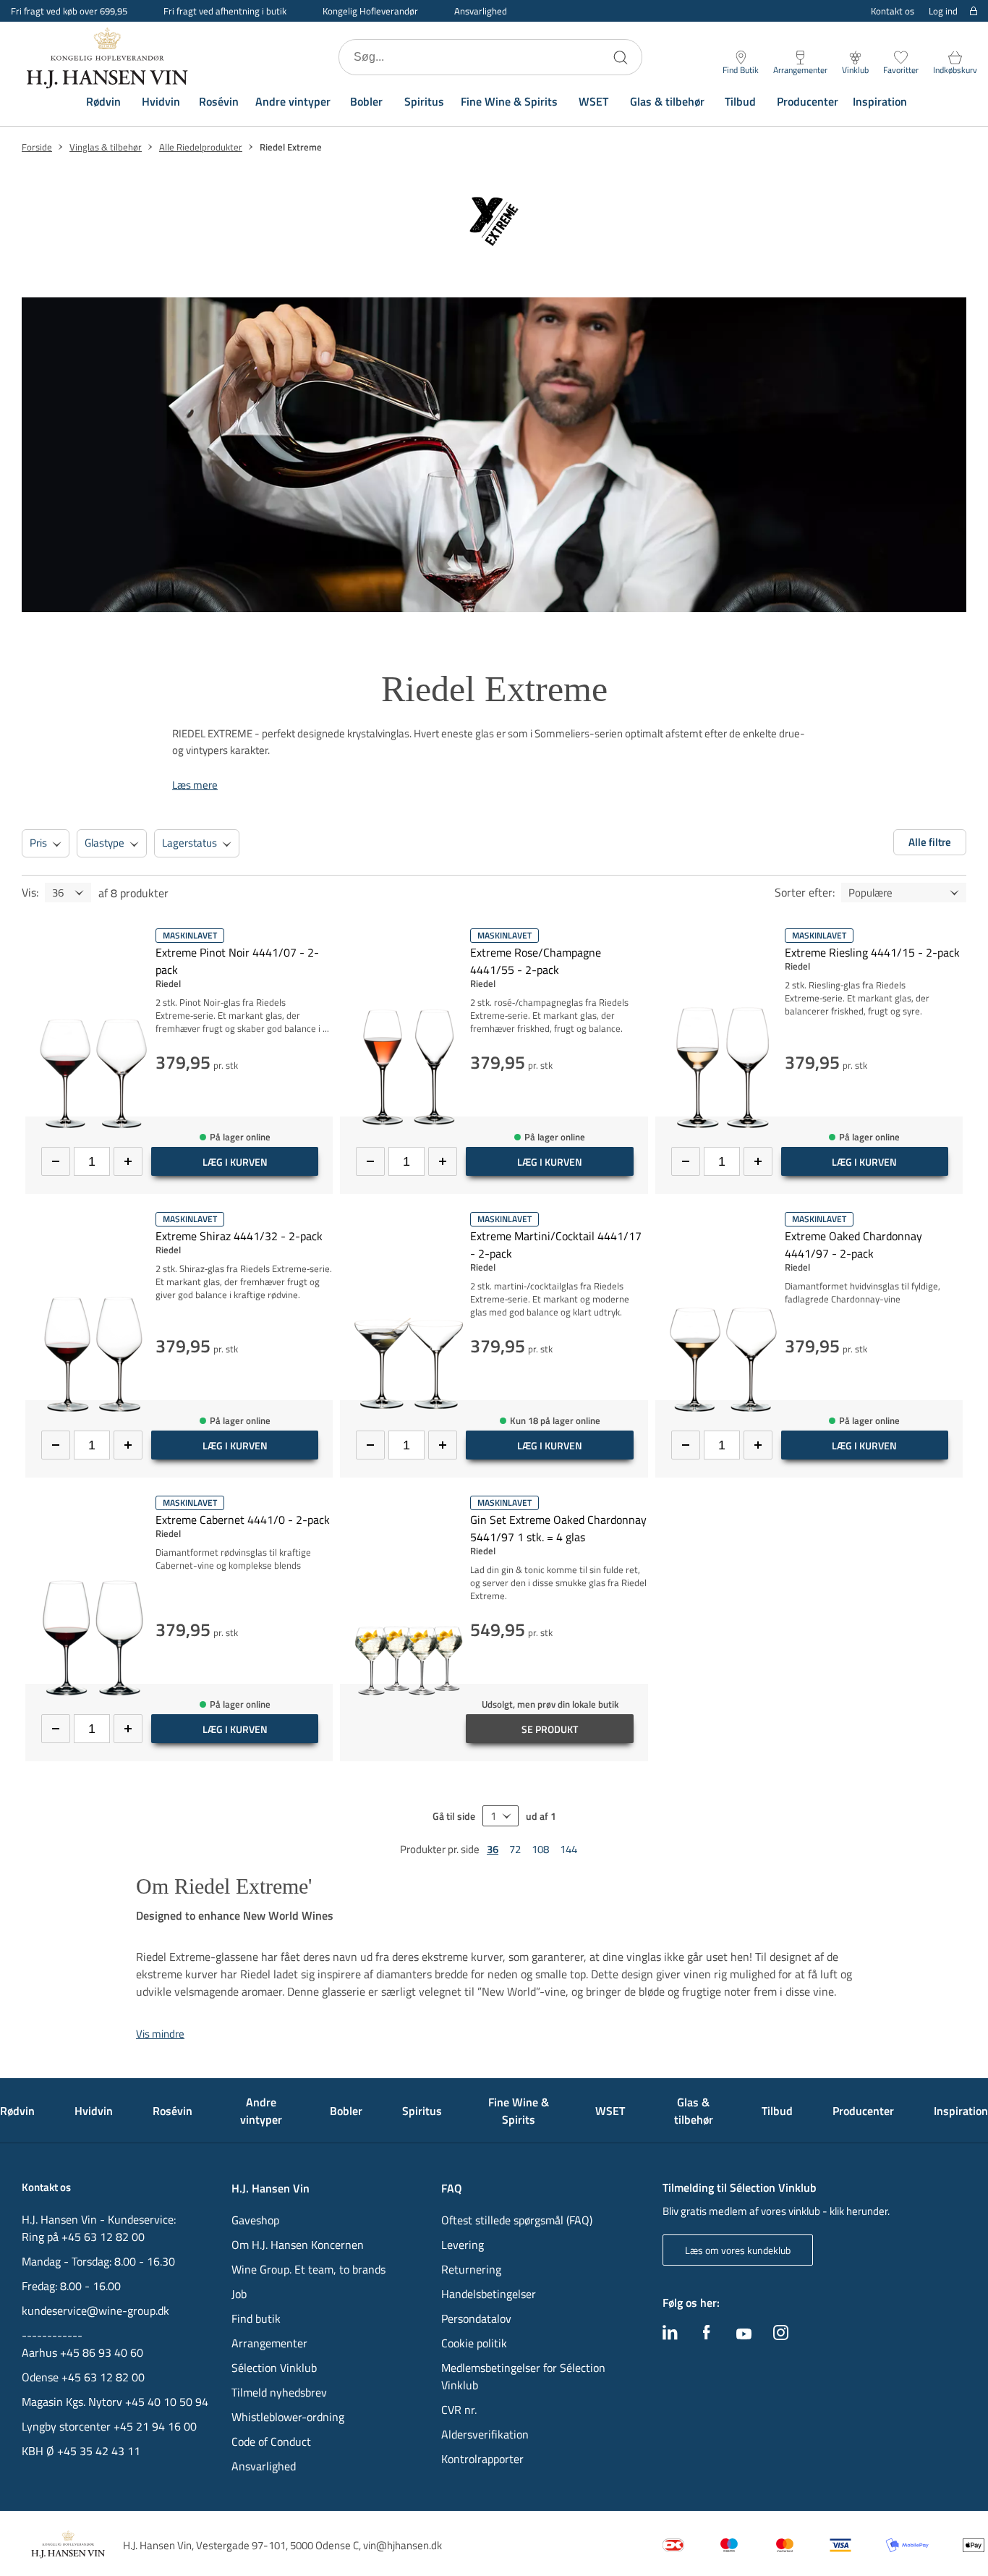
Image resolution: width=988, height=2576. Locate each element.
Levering (463, 2245)
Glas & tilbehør (667, 101)
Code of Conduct (271, 2441)
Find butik (256, 2318)
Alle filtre (930, 842)
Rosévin (219, 101)
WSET (593, 101)
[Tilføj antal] (128, 1161)
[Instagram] (781, 2336)
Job (239, 2294)
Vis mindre (160, 2034)
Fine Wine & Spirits (509, 101)
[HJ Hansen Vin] (108, 57)
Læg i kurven (235, 1162)
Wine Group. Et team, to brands (308, 2269)
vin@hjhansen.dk (403, 2545)
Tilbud (740, 101)
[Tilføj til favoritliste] (327, 937)
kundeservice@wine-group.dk (95, 2310)
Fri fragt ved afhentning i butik (225, 11)
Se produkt (550, 1729)
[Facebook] (707, 2336)
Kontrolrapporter (482, 2459)
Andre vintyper (293, 101)
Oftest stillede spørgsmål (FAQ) (517, 2220)
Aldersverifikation (485, 2434)
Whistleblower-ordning (288, 2417)
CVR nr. (459, 2410)
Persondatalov (476, 2318)
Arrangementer (269, 2343)
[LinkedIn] (670, 2336)
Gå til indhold (41, 16)
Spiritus (424, 101)
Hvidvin (161, 101)
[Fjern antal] (56, 1161)
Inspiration (880, 101)
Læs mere (195, 785)
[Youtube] (744, 2335)
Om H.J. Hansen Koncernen (298, 2245)
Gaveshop (255, 2220)
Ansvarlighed (481, 11)
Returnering (471, 2269)
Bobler (366, 101)
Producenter (808, 101)
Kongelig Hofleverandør (370, 11)
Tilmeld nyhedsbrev (279, 2392)
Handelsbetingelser (489, 2294)
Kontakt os (893, 11)
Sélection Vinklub (274, 2368)
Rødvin (103, 101)
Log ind (943, 11)
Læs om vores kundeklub (738, 2250)
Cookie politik (476, 2343)
